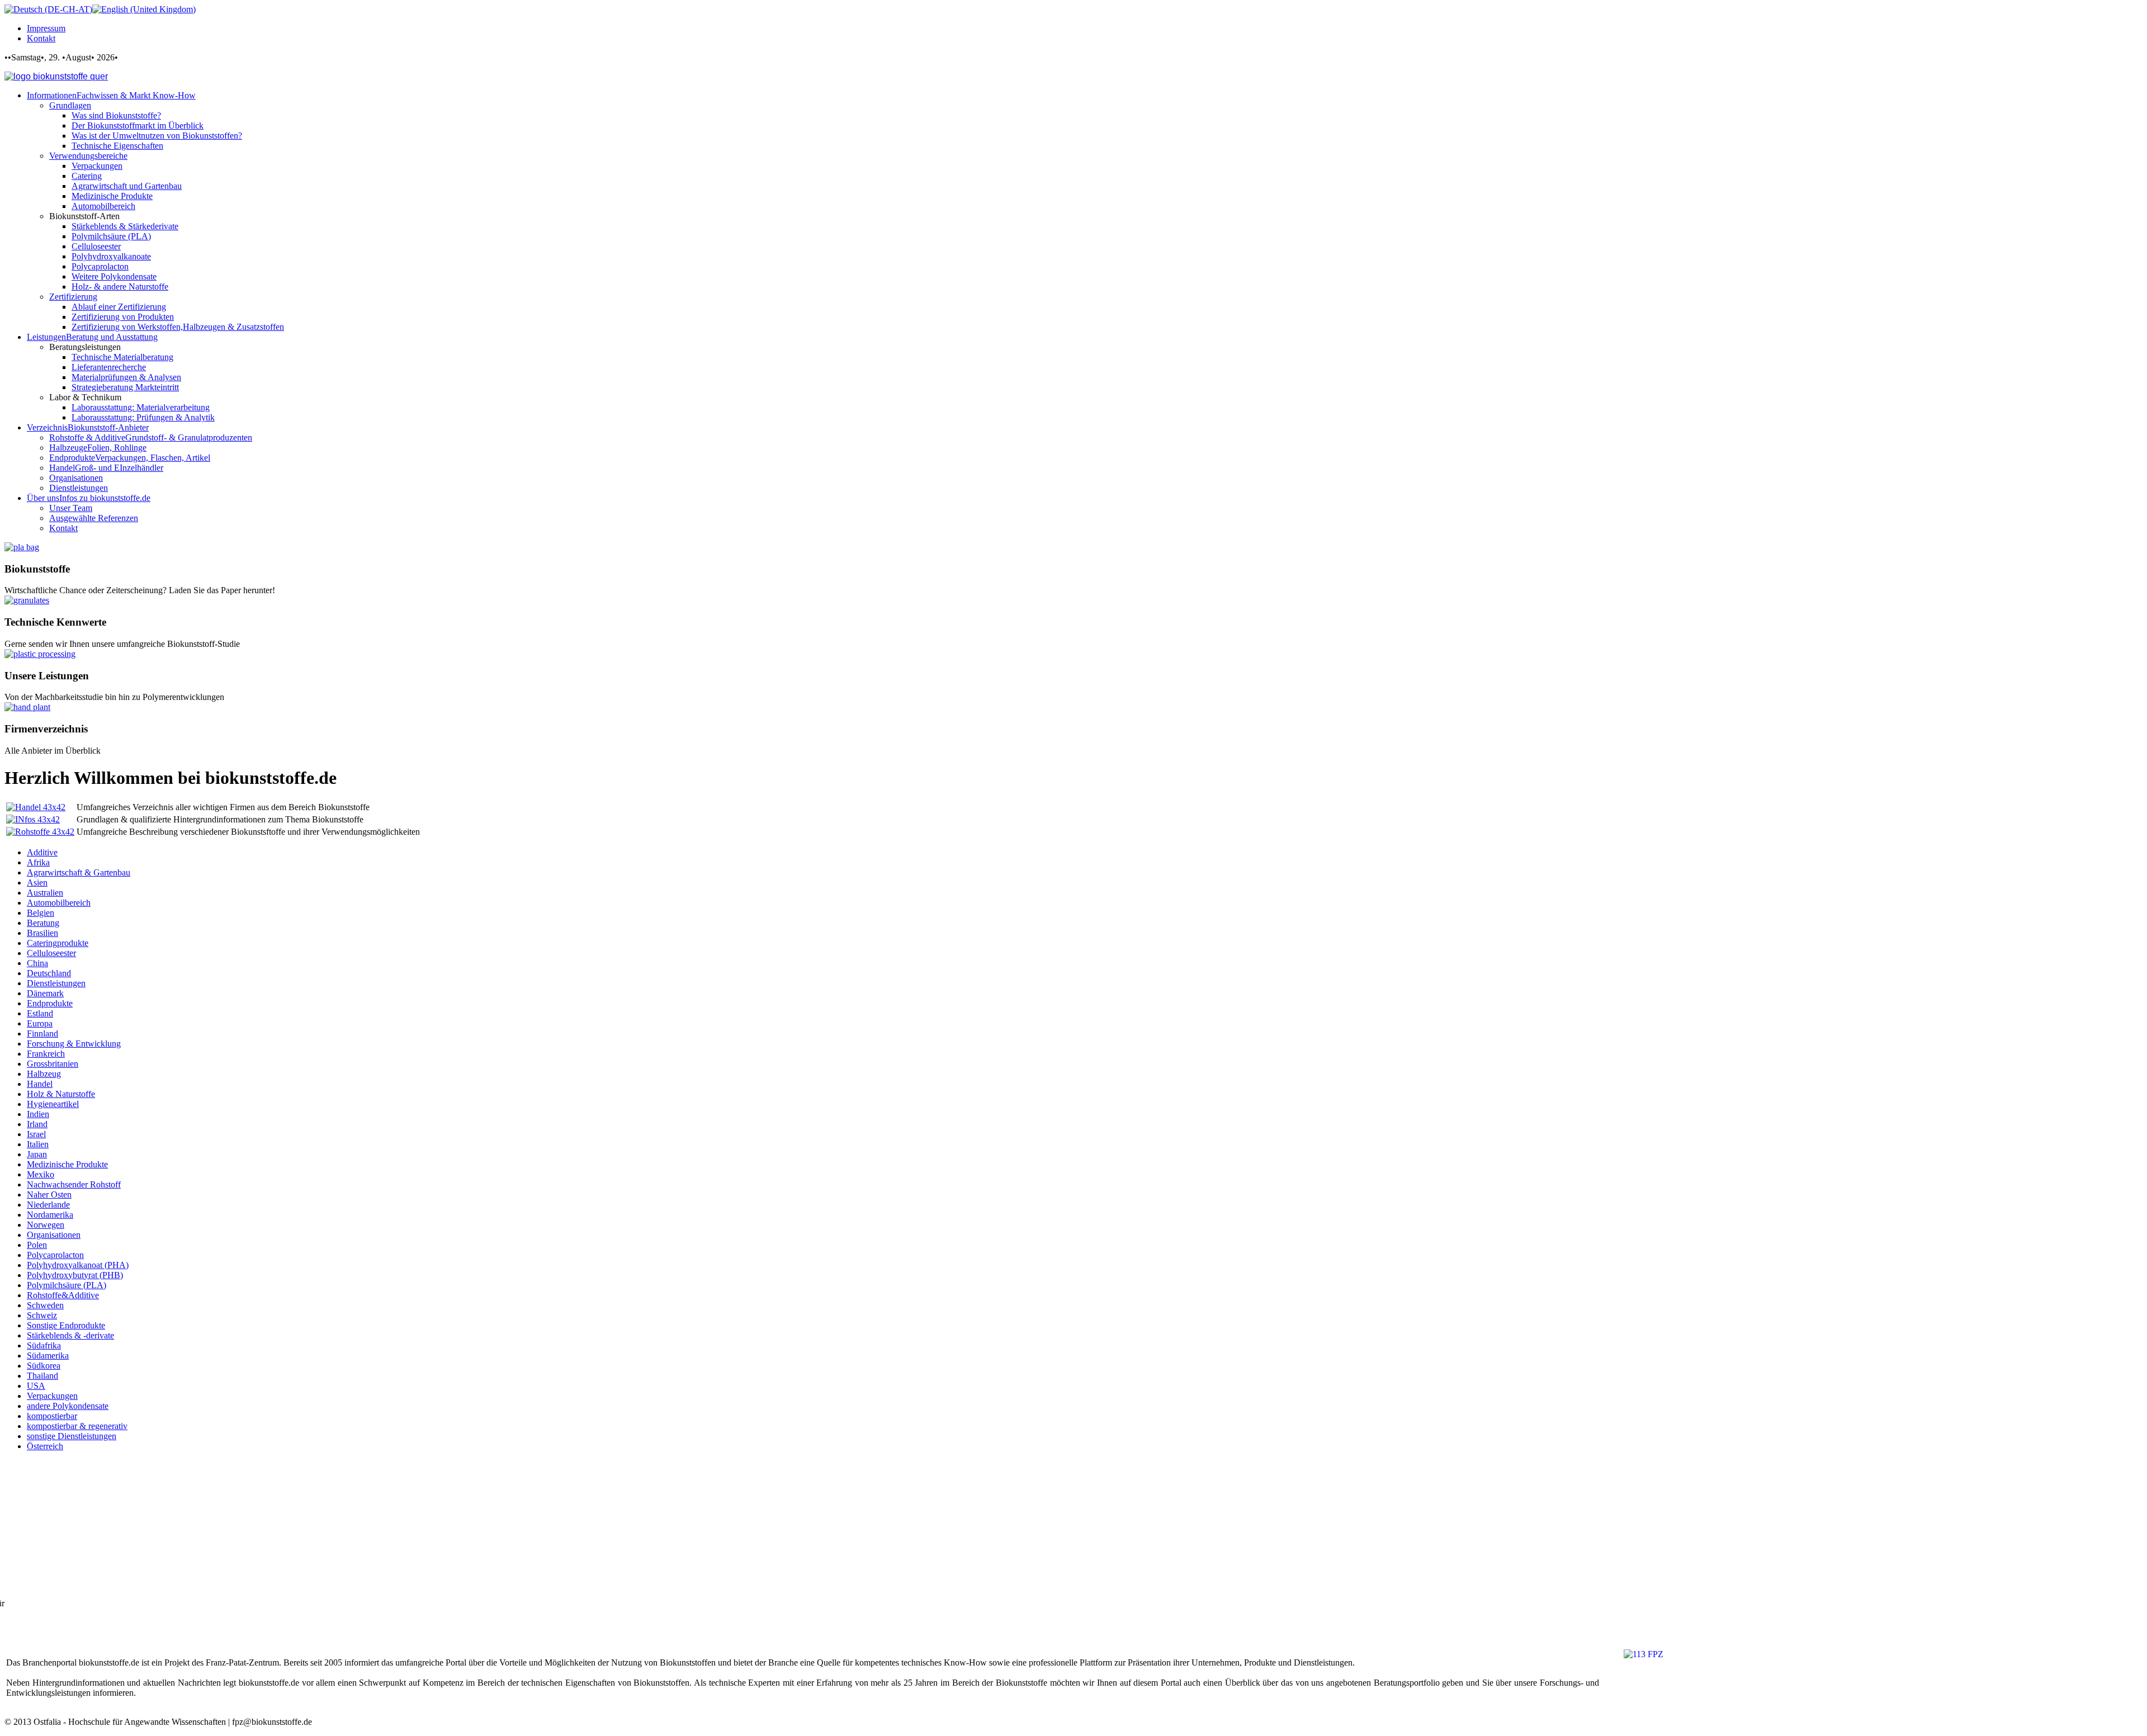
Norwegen (46, 1225)
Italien (38, 1144)
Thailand (42, 1376)
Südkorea (44, 1366)
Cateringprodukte (58, 943)
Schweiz (42, 1315)
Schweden (45, 1305)
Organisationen (54, 1235)
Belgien (41, 913)
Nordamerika (50, 1215)
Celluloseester (51, 953)
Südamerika (48, 1356)
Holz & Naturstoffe (61, 1094)
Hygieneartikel (53, 1104)
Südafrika (44, 1345)
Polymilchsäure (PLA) (67, 1285)
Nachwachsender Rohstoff (74, 1184)
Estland (40, 1013)
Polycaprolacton (55, 1255)
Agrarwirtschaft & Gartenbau (79, 872)
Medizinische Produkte (67, 1164)
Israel (36, 1134)
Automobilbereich (59, 903)
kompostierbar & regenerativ (77, 1426)
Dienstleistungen (56, 983)
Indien (38, 1114)
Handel (40, 1084)
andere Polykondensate (68, 1406)
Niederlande (48, 1205)
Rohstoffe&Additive (63, 1295)
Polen (37, 1245)
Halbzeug (44, 1074)
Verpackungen (52, 1396)
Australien (45, 893)
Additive (42, 852)
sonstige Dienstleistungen (72, 1436)
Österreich (45, 1446)
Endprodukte (50, 1003)
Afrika (38, 862)
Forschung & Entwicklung (74, 1044)
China (37, 963)
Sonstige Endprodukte (66, 1325)
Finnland (42, 1033)
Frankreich (46, 1054)
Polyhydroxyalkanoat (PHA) (78, 1265)
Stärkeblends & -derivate (70, 1335)
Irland (37, 1124)
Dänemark (45, 993)
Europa (40, 1023)
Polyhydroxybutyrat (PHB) (75, 1275)
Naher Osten (49, 1195)
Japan (37, 1154)
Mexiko (41, 1174)
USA (36, 1386)
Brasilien (42, 933)
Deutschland (49, 973)
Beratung (43, 923)
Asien (37, 883)
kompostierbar (52, 1416)
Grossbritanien (53, 1064)
